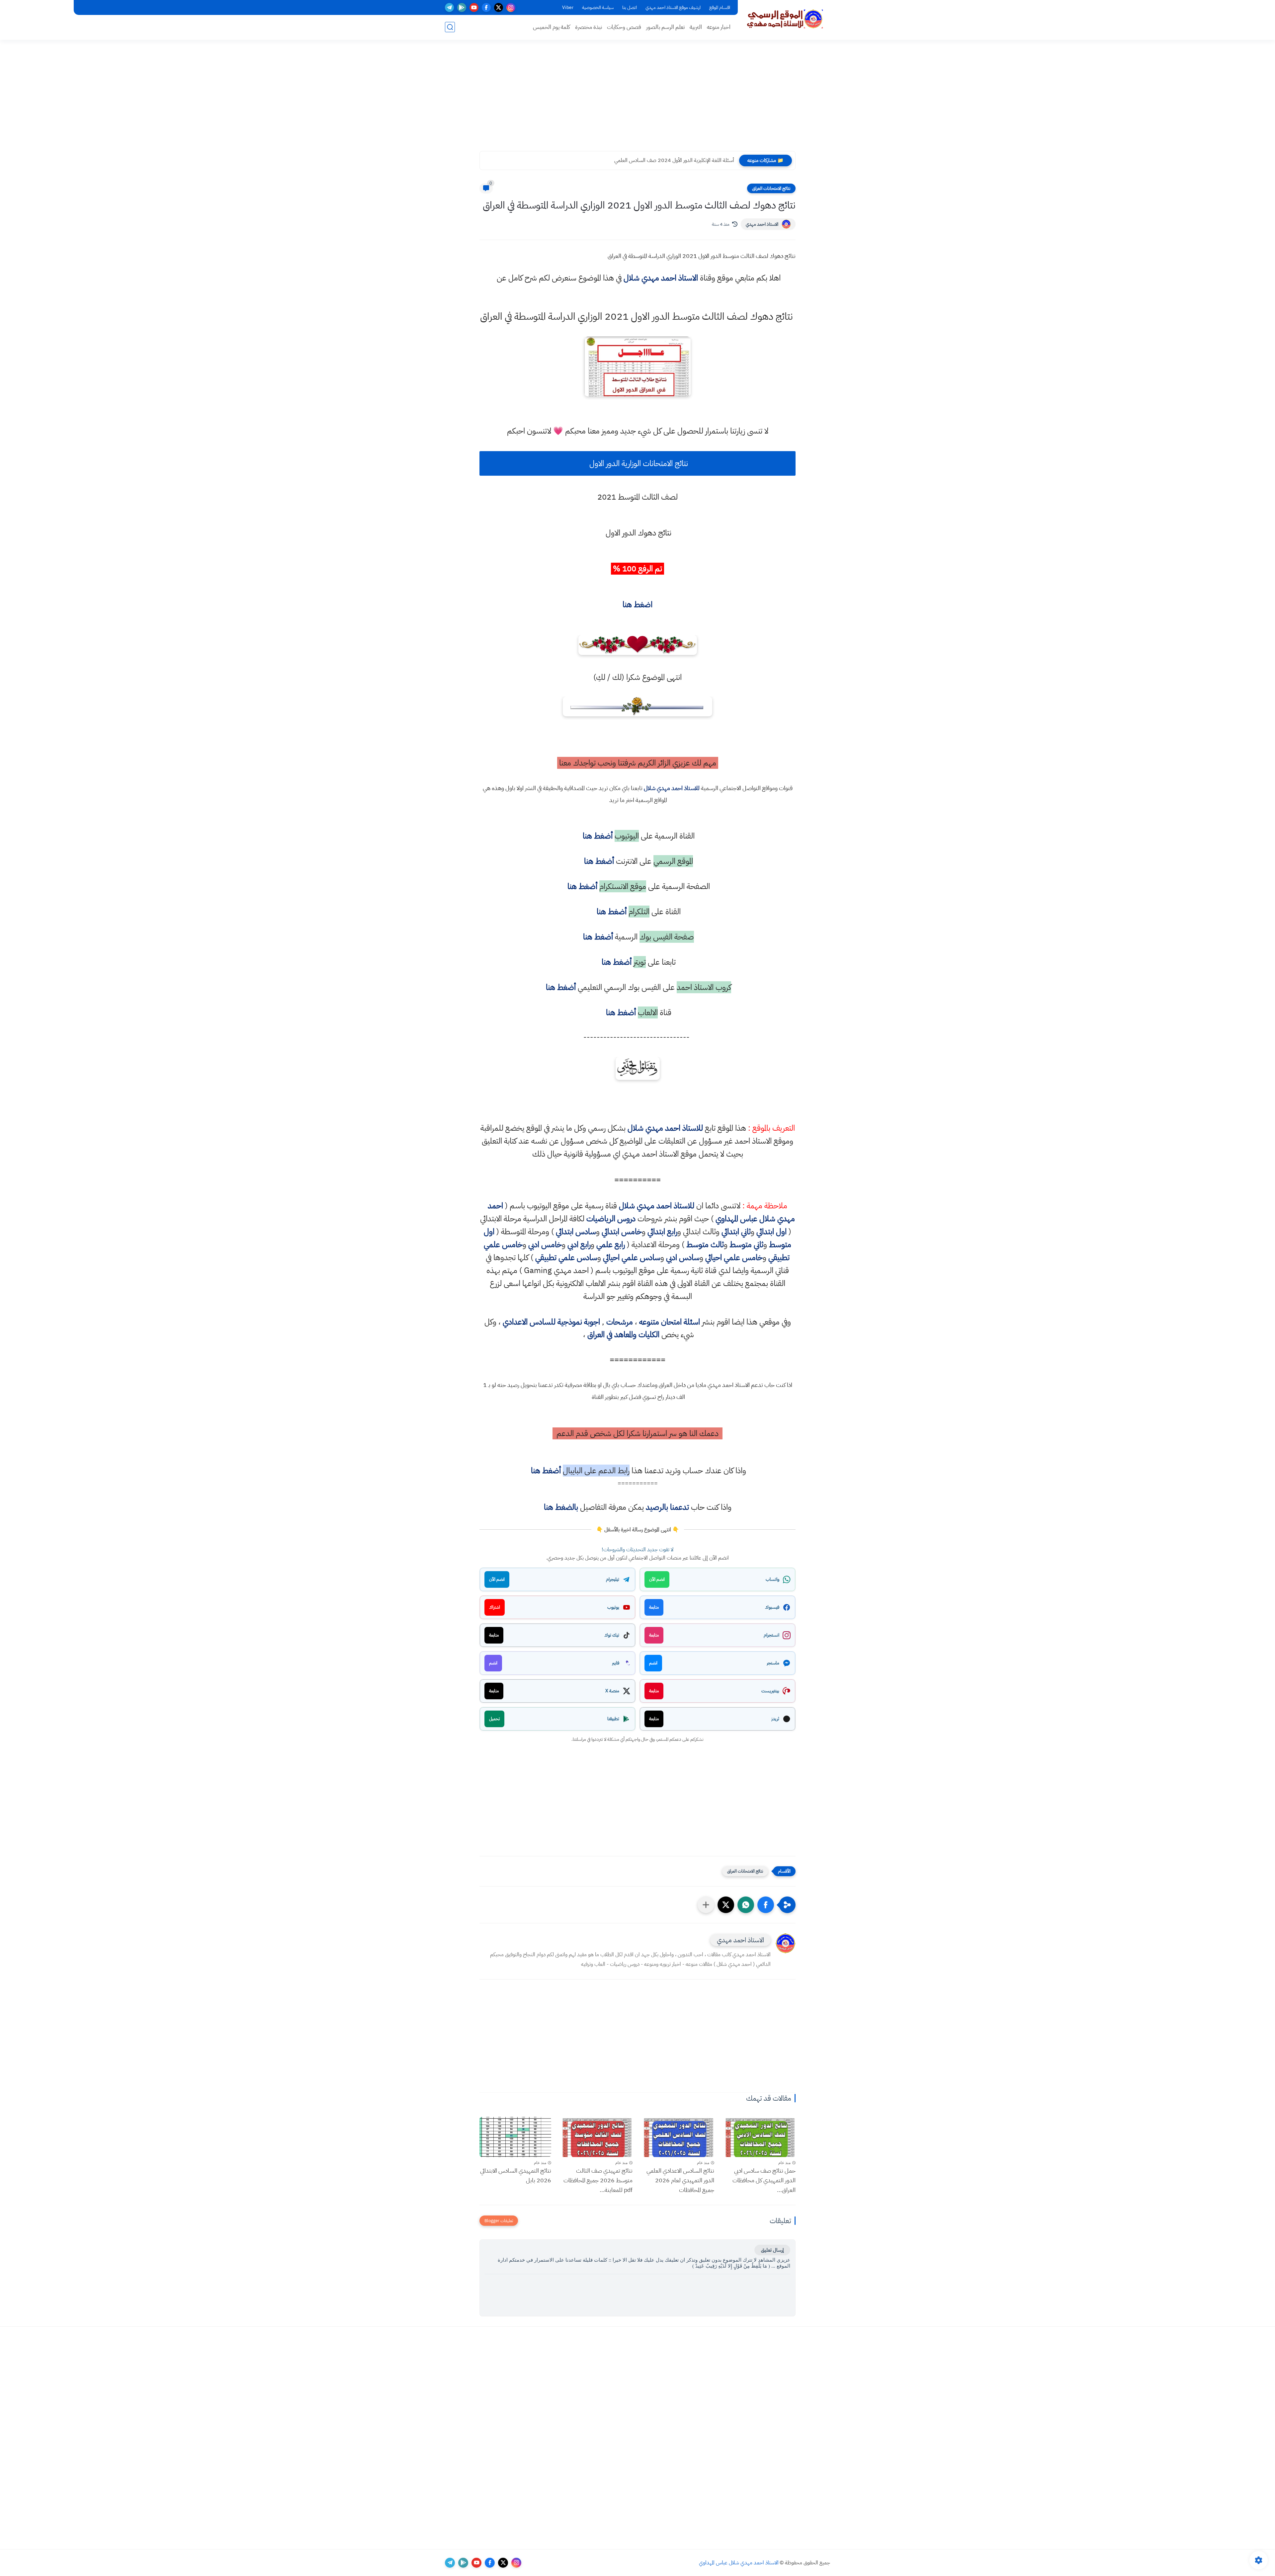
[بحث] (450, 27)
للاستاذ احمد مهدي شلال (672, 788)
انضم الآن (657, 1579)
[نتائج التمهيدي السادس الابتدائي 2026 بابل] (515, 2137)
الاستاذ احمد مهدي (762, 224)
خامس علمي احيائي (734, 1257)
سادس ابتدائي (576, 1232)
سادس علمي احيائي (632, 1257)
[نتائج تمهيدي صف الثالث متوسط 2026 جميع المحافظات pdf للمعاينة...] (597, 2137)
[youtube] (474, 7)
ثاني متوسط (746, 1245)
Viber (568, 7)
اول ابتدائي (771, 1232)
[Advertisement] (637, 100)
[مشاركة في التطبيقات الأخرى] (706, 1905)
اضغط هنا (637, 604)
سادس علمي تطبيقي (566, 1257)
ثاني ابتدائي (736, 1232)
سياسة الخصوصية (598, 7)
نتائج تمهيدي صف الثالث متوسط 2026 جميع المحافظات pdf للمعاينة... (598, 2180)
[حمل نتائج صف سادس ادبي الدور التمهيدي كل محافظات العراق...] (760, 2137)
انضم (653, 1663)
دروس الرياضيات (611, 1219)
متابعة (654, 1607)
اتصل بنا (630, 7)
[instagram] (511, 7)
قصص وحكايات (624, 27)
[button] (766, 1905)
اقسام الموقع (720, 7)
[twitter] (499, 7)
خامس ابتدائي (622, 1232)
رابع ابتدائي (662, 1232)
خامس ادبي (545, 1245)
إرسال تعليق (772, 2250)
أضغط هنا (597, 836)
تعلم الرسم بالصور (665, 27)
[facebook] (486, 7)
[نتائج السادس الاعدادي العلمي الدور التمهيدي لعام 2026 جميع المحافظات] (678, 2137)
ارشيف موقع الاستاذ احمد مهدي (673, 7)
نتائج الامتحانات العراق (771, 188)
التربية (696, 27)
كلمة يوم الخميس (552, 27)
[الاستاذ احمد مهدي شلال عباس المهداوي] (785, 19)
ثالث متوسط (705, 1245)
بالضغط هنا (561, 1507)
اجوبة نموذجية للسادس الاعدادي (551, 1322)
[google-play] (462, 7)
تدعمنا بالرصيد (667, 1507)
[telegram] (449, 7)
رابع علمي (611, 1245)
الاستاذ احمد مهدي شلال (661, 278)
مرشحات (620, 1322)
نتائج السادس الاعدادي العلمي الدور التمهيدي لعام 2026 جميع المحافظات (680, 2180)
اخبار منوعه (719, 27)
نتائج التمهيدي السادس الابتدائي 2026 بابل (516, 2175)
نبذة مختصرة (589, 27)
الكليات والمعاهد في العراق (623, 1334)
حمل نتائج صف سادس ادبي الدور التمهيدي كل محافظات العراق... (764, 2180)
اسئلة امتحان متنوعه (670, 1322)
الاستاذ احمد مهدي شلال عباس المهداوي (739, 2563)
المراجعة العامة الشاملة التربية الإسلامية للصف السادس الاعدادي (671, 160)
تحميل (494, 1719)
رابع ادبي (579, 1245)
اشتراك (495, 1607)
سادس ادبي (683, 1257)
